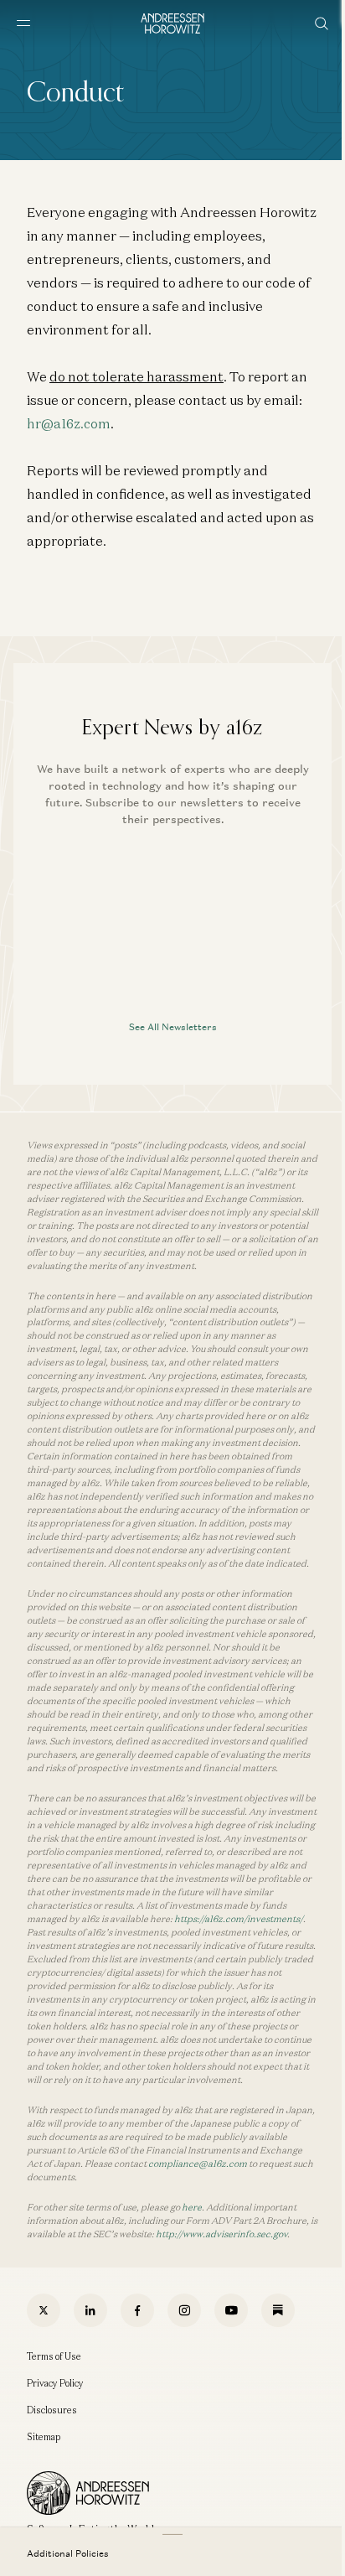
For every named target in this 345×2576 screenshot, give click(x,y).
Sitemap (44, 2437)
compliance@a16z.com (198, 2164)
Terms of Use (54, 2356)
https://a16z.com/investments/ (239, 1919)
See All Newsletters (173, 1027)
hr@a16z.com (69, 423)
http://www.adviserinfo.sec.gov (221, 2234)
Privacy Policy (55, 2383)
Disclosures (52, 2410)
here (192, 2207)
